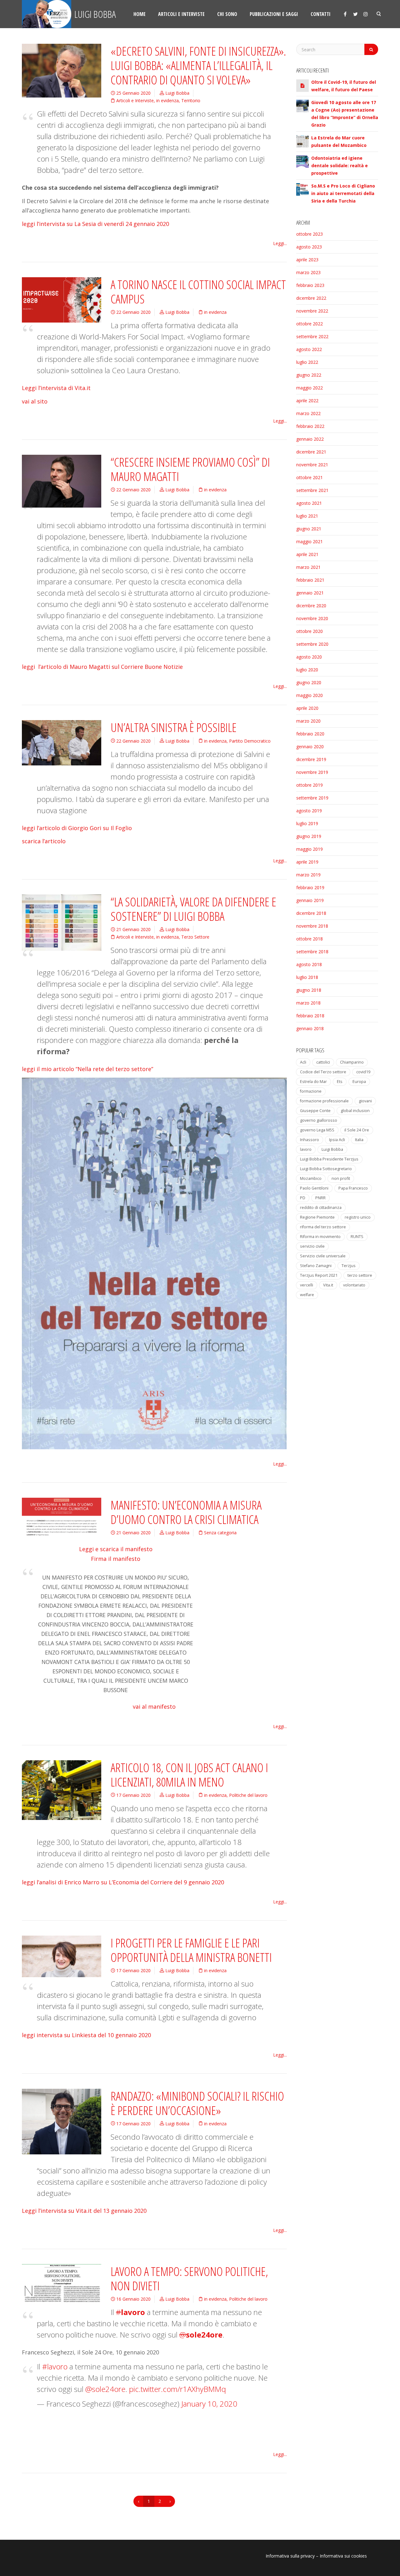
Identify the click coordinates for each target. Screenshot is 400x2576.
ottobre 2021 (310, 477)
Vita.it (328, 1285)
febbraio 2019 (310, 887)
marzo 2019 (308, 875)
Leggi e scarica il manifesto (116, 1549)
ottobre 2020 (310, 631)
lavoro (306, 1149)
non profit (341, 1178)
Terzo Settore (195, 937)
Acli (303, 1062)
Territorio (191, 100)
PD (303, 1198)
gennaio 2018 (310, 1028)
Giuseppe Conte (315, 1111)
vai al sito (35, 401)
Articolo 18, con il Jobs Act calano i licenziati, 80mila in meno (189, 1775)
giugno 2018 (309, 990)
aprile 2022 (307, 401)
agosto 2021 (309, 503)
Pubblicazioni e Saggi (274, 14)
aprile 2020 (307, 708)
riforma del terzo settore (323, 1227)
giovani (365, 1101)
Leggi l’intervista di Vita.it (56, 388)
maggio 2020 (310, 695)
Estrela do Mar (313, 1082)
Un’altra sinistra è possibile (174, 727)
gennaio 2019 (310, 900)
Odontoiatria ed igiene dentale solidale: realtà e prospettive (340, 165)
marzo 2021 (308, 567)
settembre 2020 (312, 644)
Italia (359, 1140)
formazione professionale (324, 1101)
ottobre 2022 (310, 324)
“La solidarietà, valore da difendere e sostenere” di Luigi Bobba (193, 909)
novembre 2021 (312, 465)
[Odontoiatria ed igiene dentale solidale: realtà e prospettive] (302, 161)
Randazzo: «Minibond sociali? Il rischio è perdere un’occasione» (197, 2103)
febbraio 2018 (310, 1016)
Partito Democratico (250, 741)
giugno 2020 (309, 682)
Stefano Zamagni (316, 1266)
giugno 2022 (309, 375)
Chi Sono (227, 14)
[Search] (371, 49)
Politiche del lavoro (248, 1795)
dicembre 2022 (311, 298)
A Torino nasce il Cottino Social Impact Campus (198, 292)
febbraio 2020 (310, 734)
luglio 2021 (307, 516)
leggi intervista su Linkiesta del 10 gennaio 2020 (86, 2035)
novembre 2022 (312, 311)
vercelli (307, 1285)
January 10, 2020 (209, 2404)
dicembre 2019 (311, 759)
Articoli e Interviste (135, 100)
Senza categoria (220, 1533)
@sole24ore (105, 2389)
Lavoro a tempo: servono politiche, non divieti (189, 2278)
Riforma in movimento (320, 1237)
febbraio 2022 (310, 426)
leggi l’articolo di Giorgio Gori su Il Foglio (77, 828)
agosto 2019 (309, 811)
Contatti (321, 14)
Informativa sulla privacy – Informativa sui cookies (316, 2556)
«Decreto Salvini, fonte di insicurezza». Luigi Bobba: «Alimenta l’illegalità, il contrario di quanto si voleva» (198, 65)
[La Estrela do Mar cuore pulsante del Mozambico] (302, 140)
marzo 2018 (308, 1003)
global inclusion (355, 1111)
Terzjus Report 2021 (319, 1275)
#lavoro (55, 2366)
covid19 (363, 1072)
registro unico (358, 1217)
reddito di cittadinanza (321, 1208)
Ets (340, 1082)
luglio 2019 (307, 823)
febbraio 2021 (310, 580)
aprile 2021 (307, 554)
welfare (307, 1295)
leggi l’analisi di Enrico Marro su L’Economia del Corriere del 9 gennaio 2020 (123, 1882)
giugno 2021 (309, 529)
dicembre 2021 (311, 452)
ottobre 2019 (310, 785)
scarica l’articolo (44, 841)
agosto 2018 (309, 964)
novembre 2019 (312, 772)
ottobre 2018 (310, 939)
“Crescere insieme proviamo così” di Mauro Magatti (190, 469)
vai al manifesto (154, 1706)
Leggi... (280, 243)
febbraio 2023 (310, 285)
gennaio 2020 (310, 747)
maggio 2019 (310, 849)
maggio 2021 (310, 541)
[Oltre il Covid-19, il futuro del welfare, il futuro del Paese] (302, 85)
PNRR (320, 1198)
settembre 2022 (312, 336)
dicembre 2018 (311, 913)
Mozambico (311, 1178)
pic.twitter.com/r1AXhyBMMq (177, 2389)
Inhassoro (310, 1140)
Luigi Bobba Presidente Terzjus (329, 1159)
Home (140, 14)
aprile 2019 (307, 862)
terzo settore (360, 1275)
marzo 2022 (308, 413)
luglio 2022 (307, 362)
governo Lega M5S (317, 1130)
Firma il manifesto (116, 1559)
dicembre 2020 (311, 606)
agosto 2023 (309, 247)
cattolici (323, 1062)
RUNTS (357, 1237)
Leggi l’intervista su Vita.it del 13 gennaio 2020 (84, 2211)
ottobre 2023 (310, 234)
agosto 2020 (309, 657)
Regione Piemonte (317, 1217)
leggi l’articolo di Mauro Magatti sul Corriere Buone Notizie (102, 667)
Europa (359, 1082)
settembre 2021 (312, 490)
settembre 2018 (312, 952)
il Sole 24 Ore (357, 1130)
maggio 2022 (310, 388)
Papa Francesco (353, 1188)
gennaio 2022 (310, 439)
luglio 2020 (307, 670)
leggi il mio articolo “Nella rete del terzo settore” (87, 1069)
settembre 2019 (312, 798)
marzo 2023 (308, 272)
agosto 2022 (309, 349)
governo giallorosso (319, 1120)
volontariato (354, 1285)
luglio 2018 (307, 977)
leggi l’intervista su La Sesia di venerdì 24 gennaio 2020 (95, 224)
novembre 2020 (312, 618)
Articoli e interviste (181, 14)
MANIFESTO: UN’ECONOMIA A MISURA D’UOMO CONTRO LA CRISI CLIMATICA (186, 1512)
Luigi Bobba (94, 14)
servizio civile (312, 1246)
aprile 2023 (307, 260)
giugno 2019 (309, 836)
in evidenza (167, 100)
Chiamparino (352, 1062)
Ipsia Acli (337, 1140)
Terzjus (349, 1266)
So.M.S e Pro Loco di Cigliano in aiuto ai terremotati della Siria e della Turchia (343, 193)
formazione (311, 1091)
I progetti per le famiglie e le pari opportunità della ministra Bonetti (191, 1950)
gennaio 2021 (310, 593)
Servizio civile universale (323, 1256)
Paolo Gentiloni (314, 1188)
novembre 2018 (312, 926)
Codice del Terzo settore (323, 1072)
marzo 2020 (308, 721)
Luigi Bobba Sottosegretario (326, 1169)
